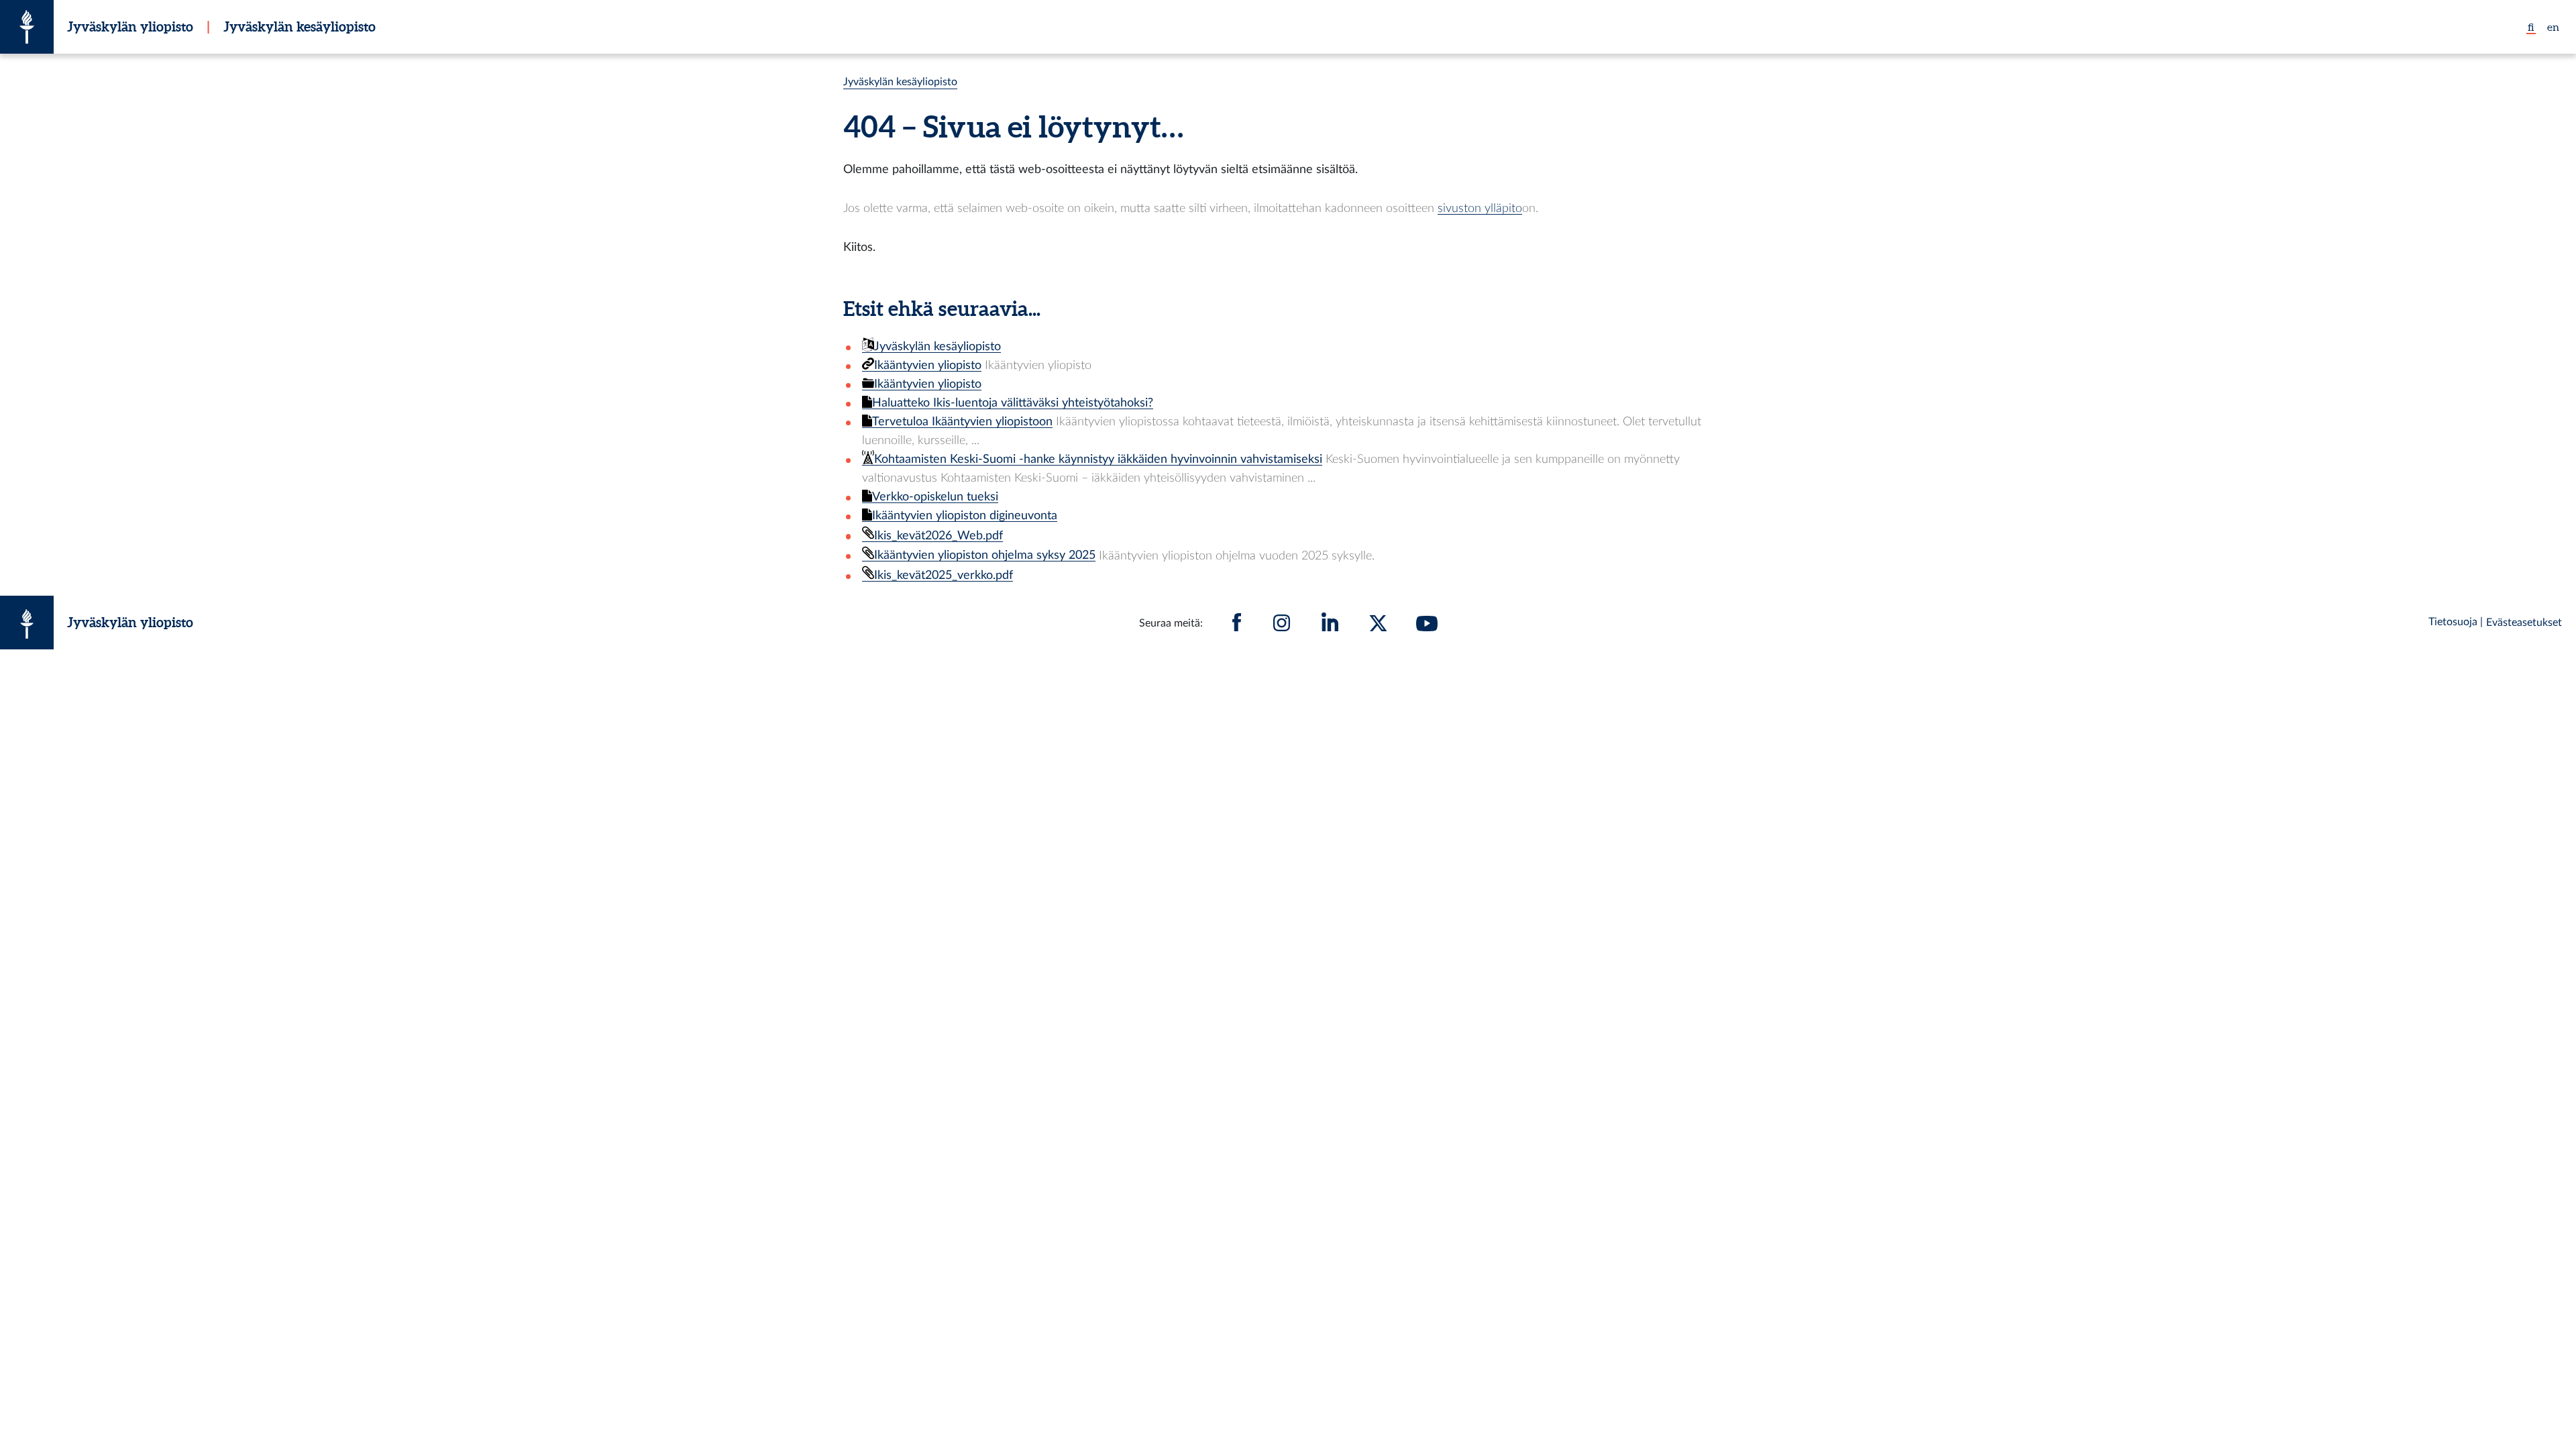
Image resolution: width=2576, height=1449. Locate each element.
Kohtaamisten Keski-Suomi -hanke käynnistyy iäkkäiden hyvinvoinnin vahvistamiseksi (1098, 459)
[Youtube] (1427, 623)
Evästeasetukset (2524, 623)
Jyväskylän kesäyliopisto (300, 26)
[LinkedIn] (1330, 623)
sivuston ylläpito (1480, 208)
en (2553, 27)
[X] (1379, 623)
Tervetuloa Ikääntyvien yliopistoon (962, 422)
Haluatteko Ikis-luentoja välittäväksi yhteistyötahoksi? (1013, 403)
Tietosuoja (2453, 622)
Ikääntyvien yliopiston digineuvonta (965, 516)
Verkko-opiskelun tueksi (935, 497)
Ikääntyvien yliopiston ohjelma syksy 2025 (985, 555)
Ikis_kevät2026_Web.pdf (938, 536)
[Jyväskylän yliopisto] (27, 27)
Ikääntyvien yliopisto (928, 365)
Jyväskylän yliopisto (130, 26)
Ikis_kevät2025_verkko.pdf (944, 575)
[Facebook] (1237, 623)
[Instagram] (1282, 623)
